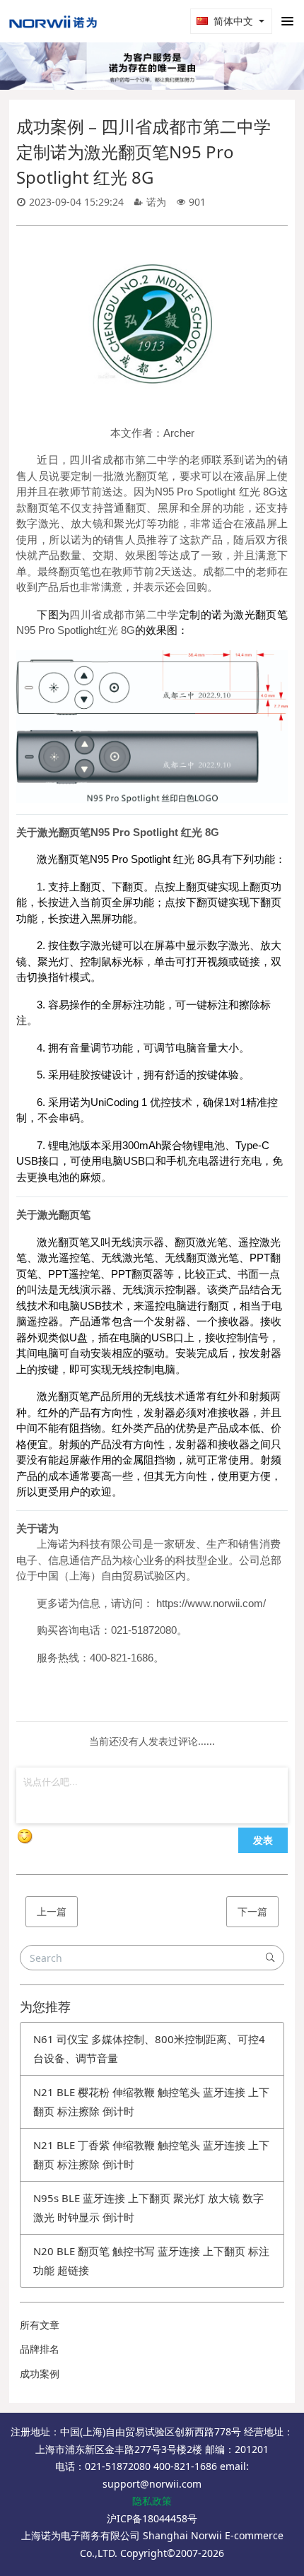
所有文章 (40, 2325)
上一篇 (52, 1911)
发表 (263, 1840)
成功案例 (40, 2374)
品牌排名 (40, 2349)
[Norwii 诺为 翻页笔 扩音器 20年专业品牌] (53, 21)
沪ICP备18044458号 (152, 2518)
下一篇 (252, 1911)
